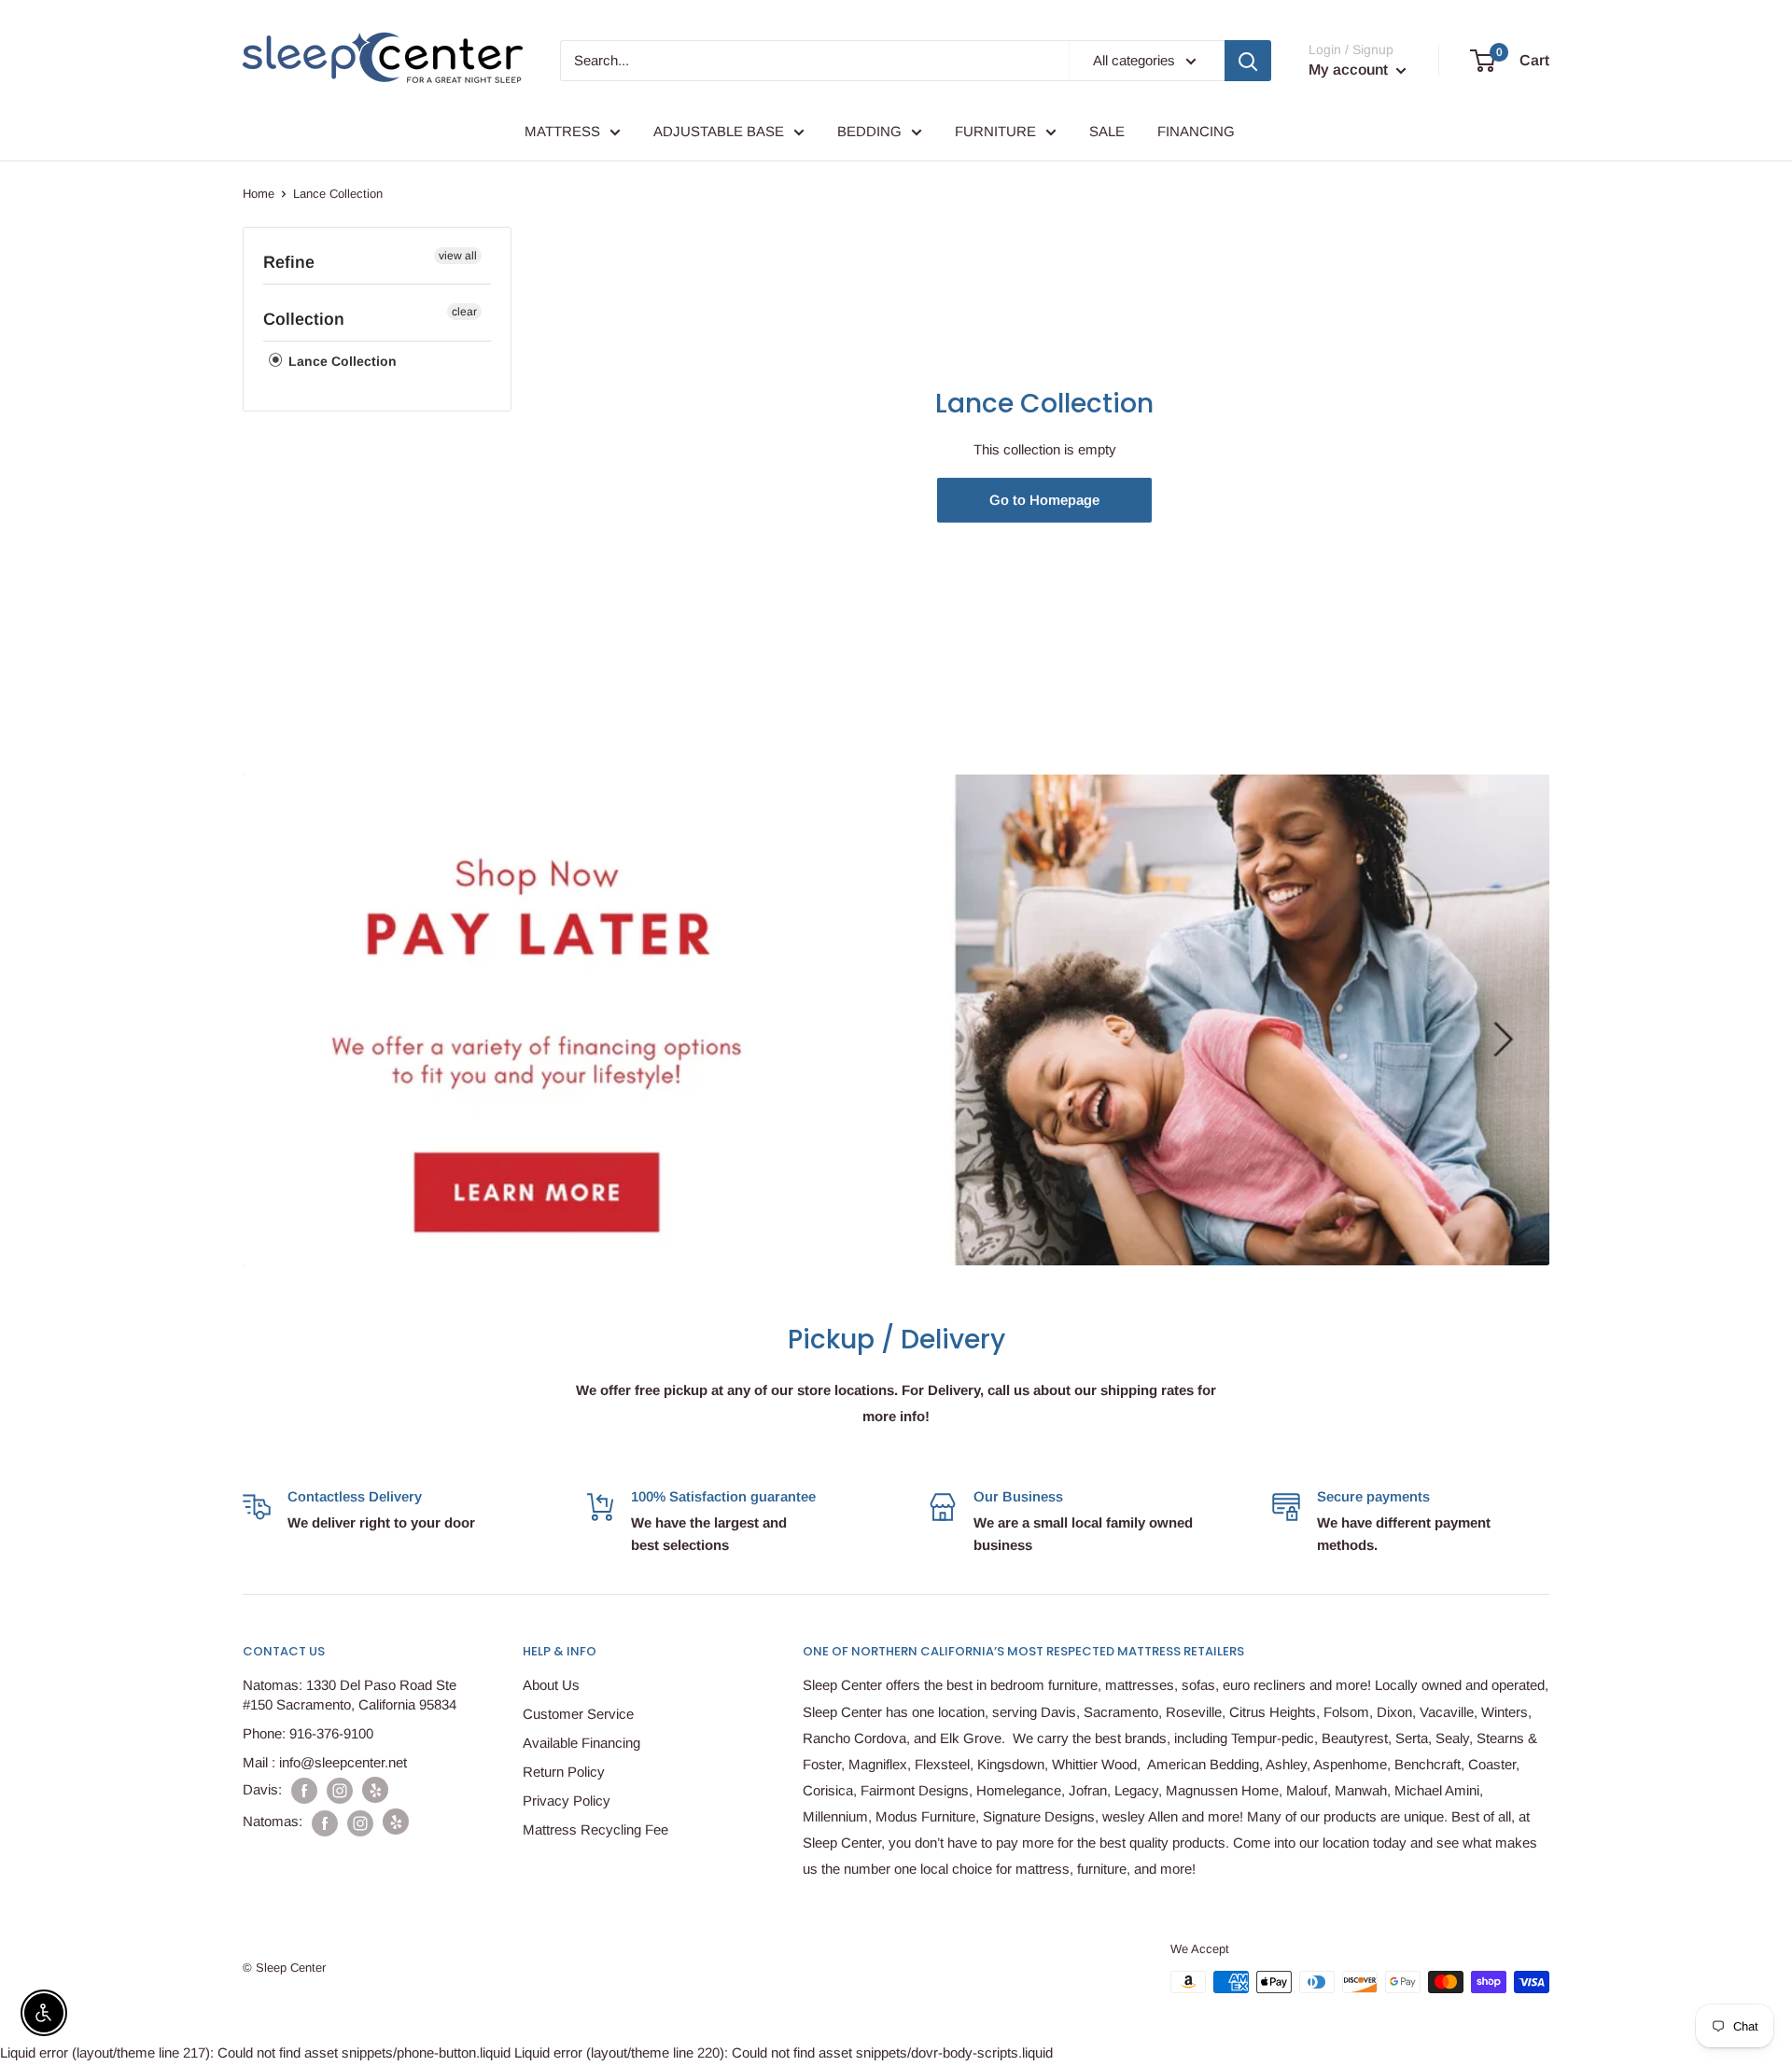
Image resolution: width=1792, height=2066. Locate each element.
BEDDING (869, 131)
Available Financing (581, 1743)
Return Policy (564, 1772)
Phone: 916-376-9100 (308, 1733)
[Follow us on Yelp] (375, 1790)
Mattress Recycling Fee (595, 1829)
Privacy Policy (567, 1801)
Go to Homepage (1044, 500)
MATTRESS (562, 131)
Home (259, 194)
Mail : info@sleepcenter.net (325, 1762)
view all (458, 256)
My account (1350, 70)
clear (464, 312)
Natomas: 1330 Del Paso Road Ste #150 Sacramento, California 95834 (350, 1695)
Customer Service (578, 1714)
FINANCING (1196, 131)
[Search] (1248, 61)
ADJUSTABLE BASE (719, 131)
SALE (1107, 131)
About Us (551, 1685)
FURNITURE (995, 131)
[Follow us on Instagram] (340, 1790)
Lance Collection (341, 361)
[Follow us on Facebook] (304, 1790)
